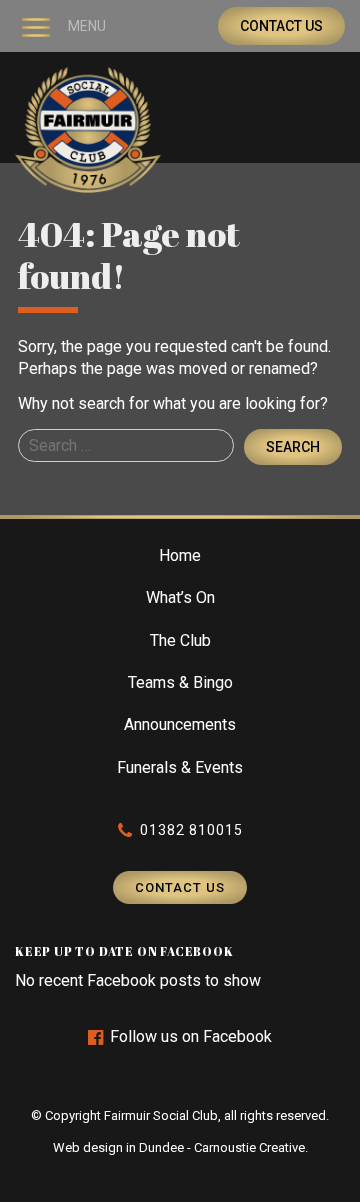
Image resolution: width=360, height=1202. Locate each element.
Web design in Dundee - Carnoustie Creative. (180, 1147)
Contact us (281, 26)
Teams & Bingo (180, 682)
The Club (180, 640)
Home (180, 555)
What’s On (180, 597)
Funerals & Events (180, 767)
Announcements (180, 724)
